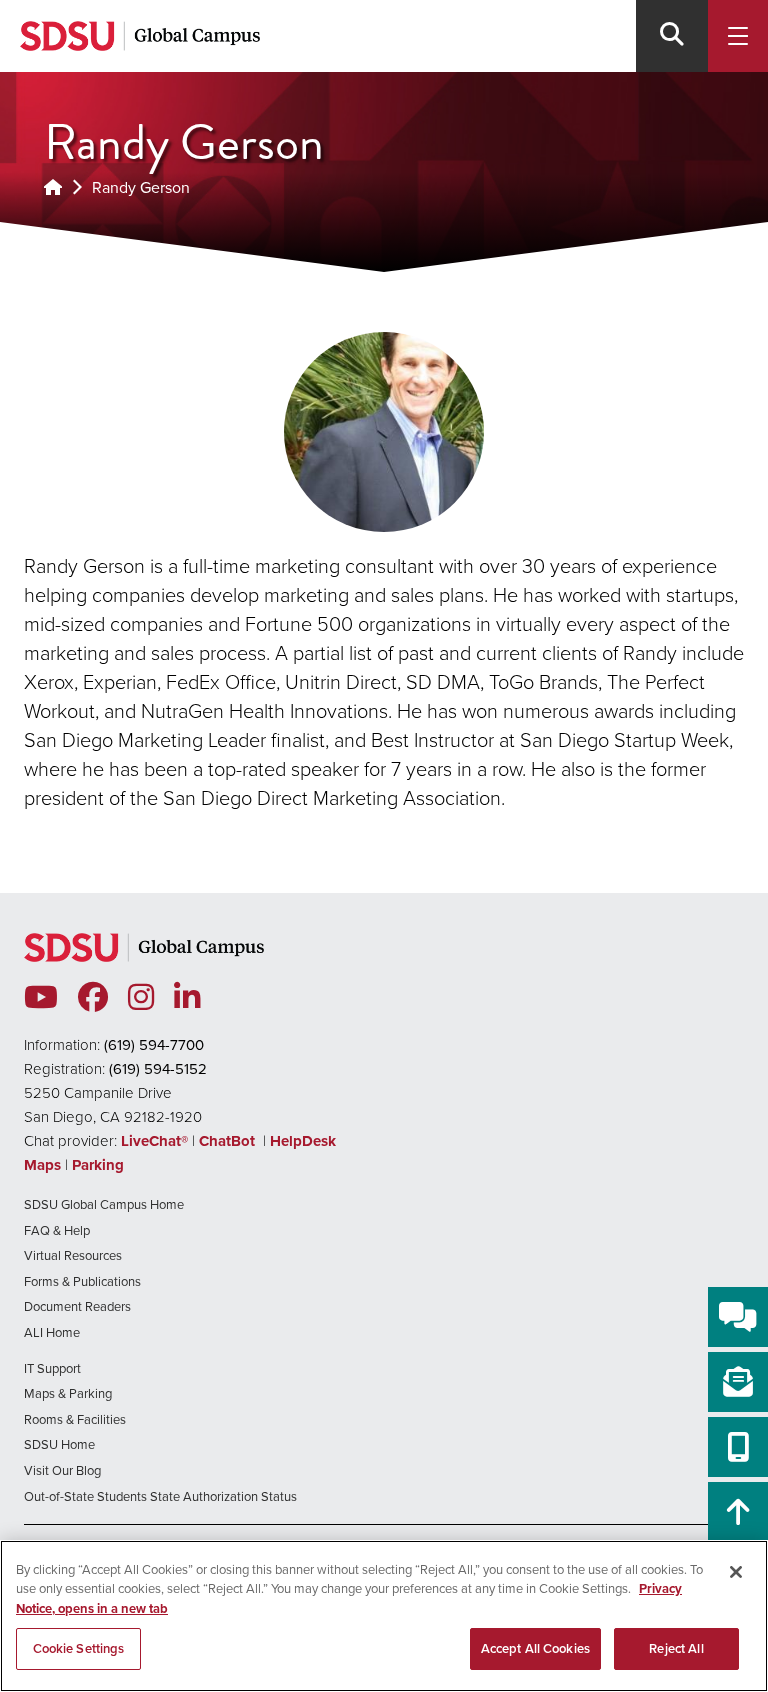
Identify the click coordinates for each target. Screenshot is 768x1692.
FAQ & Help (57, 1230)
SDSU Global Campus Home (104, 1204)
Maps (42, 1165)
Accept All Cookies (535, 1648)
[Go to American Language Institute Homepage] (53, 187)
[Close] (736, 1572)
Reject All (676, 1648)
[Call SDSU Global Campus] (738, 1447)
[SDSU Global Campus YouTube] (41, 998)
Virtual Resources (73, 1255)
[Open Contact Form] (738, 1382)
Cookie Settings (79, 1648)
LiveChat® (154, 1141)
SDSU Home (59, 1444)
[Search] (672, 36)
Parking (98, 1165)
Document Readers (77, 1306)
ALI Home (52, 1332)
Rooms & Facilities (75, 1419)
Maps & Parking (68, 1393)
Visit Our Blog (62, 1470)
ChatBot (229, 1141)
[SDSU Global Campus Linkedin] (187, 998)
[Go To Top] (738, 1512)
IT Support (52, 1368)
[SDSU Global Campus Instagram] (141, 998)
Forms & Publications (82, 1281)
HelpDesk (305, 1141)
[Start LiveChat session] (738, 1317)
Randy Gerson (141, 187)
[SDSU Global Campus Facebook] (93, 998)
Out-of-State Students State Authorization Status (160, 1496)
